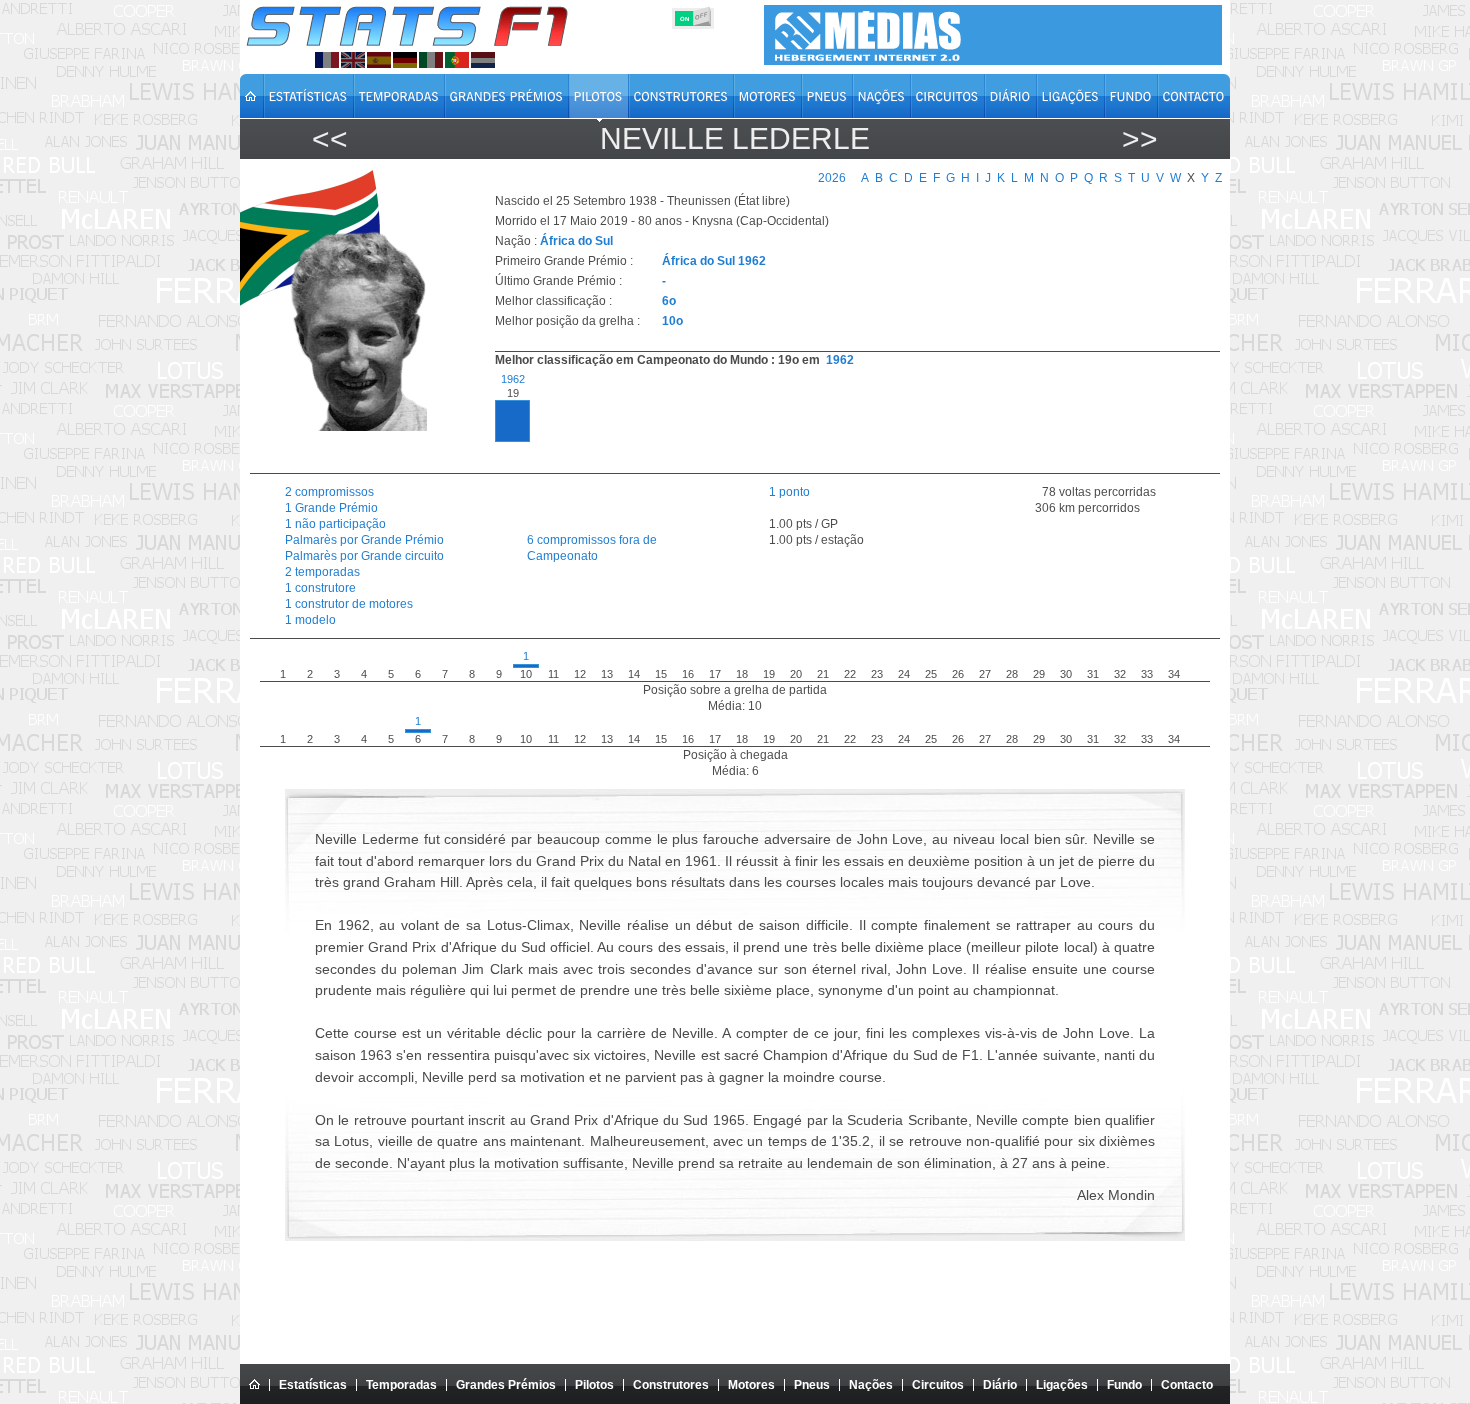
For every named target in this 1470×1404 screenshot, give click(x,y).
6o (669, 301)
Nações (871, 1385)
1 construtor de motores (349, 604)
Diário (1000, 1385)
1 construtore (320, 588)
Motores (751, 1385)
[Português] (457, 60)
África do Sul (576, 241)
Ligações (1062, 1385)
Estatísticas (313, 1385)
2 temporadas (322, 572)
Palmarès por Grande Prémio (364, 540)
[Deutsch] (405, 60)
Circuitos (938, 1385)
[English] (353, 60)
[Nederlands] (483, 60)
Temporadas (401, 1385)
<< (330, 138)
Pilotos (594, 1385)
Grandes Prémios (506, 1385)
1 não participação (335, 524)
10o (672, 321)
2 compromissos (329, 492)
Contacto (1187, 1385)
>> (1140, 138)
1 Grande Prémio (331, 508)
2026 (832, 178)
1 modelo (310, 620)
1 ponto (789, 492)
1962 (840, 360)
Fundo (1124, 1385)
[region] (846, 418)
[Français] (327, 60)
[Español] (379, 60)
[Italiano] (431, 60)
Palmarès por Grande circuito (364, 556)
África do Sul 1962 (714, 261)
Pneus (812, 1385)
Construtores (671, 1385)
